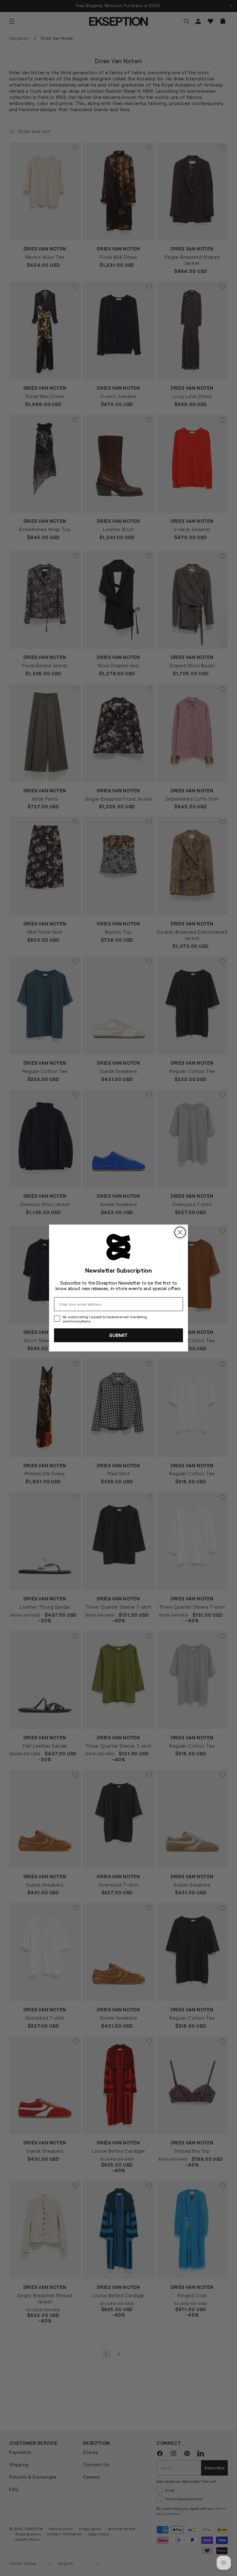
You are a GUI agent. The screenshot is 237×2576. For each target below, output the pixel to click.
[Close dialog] (180, 1232)
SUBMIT (118, 1335)
